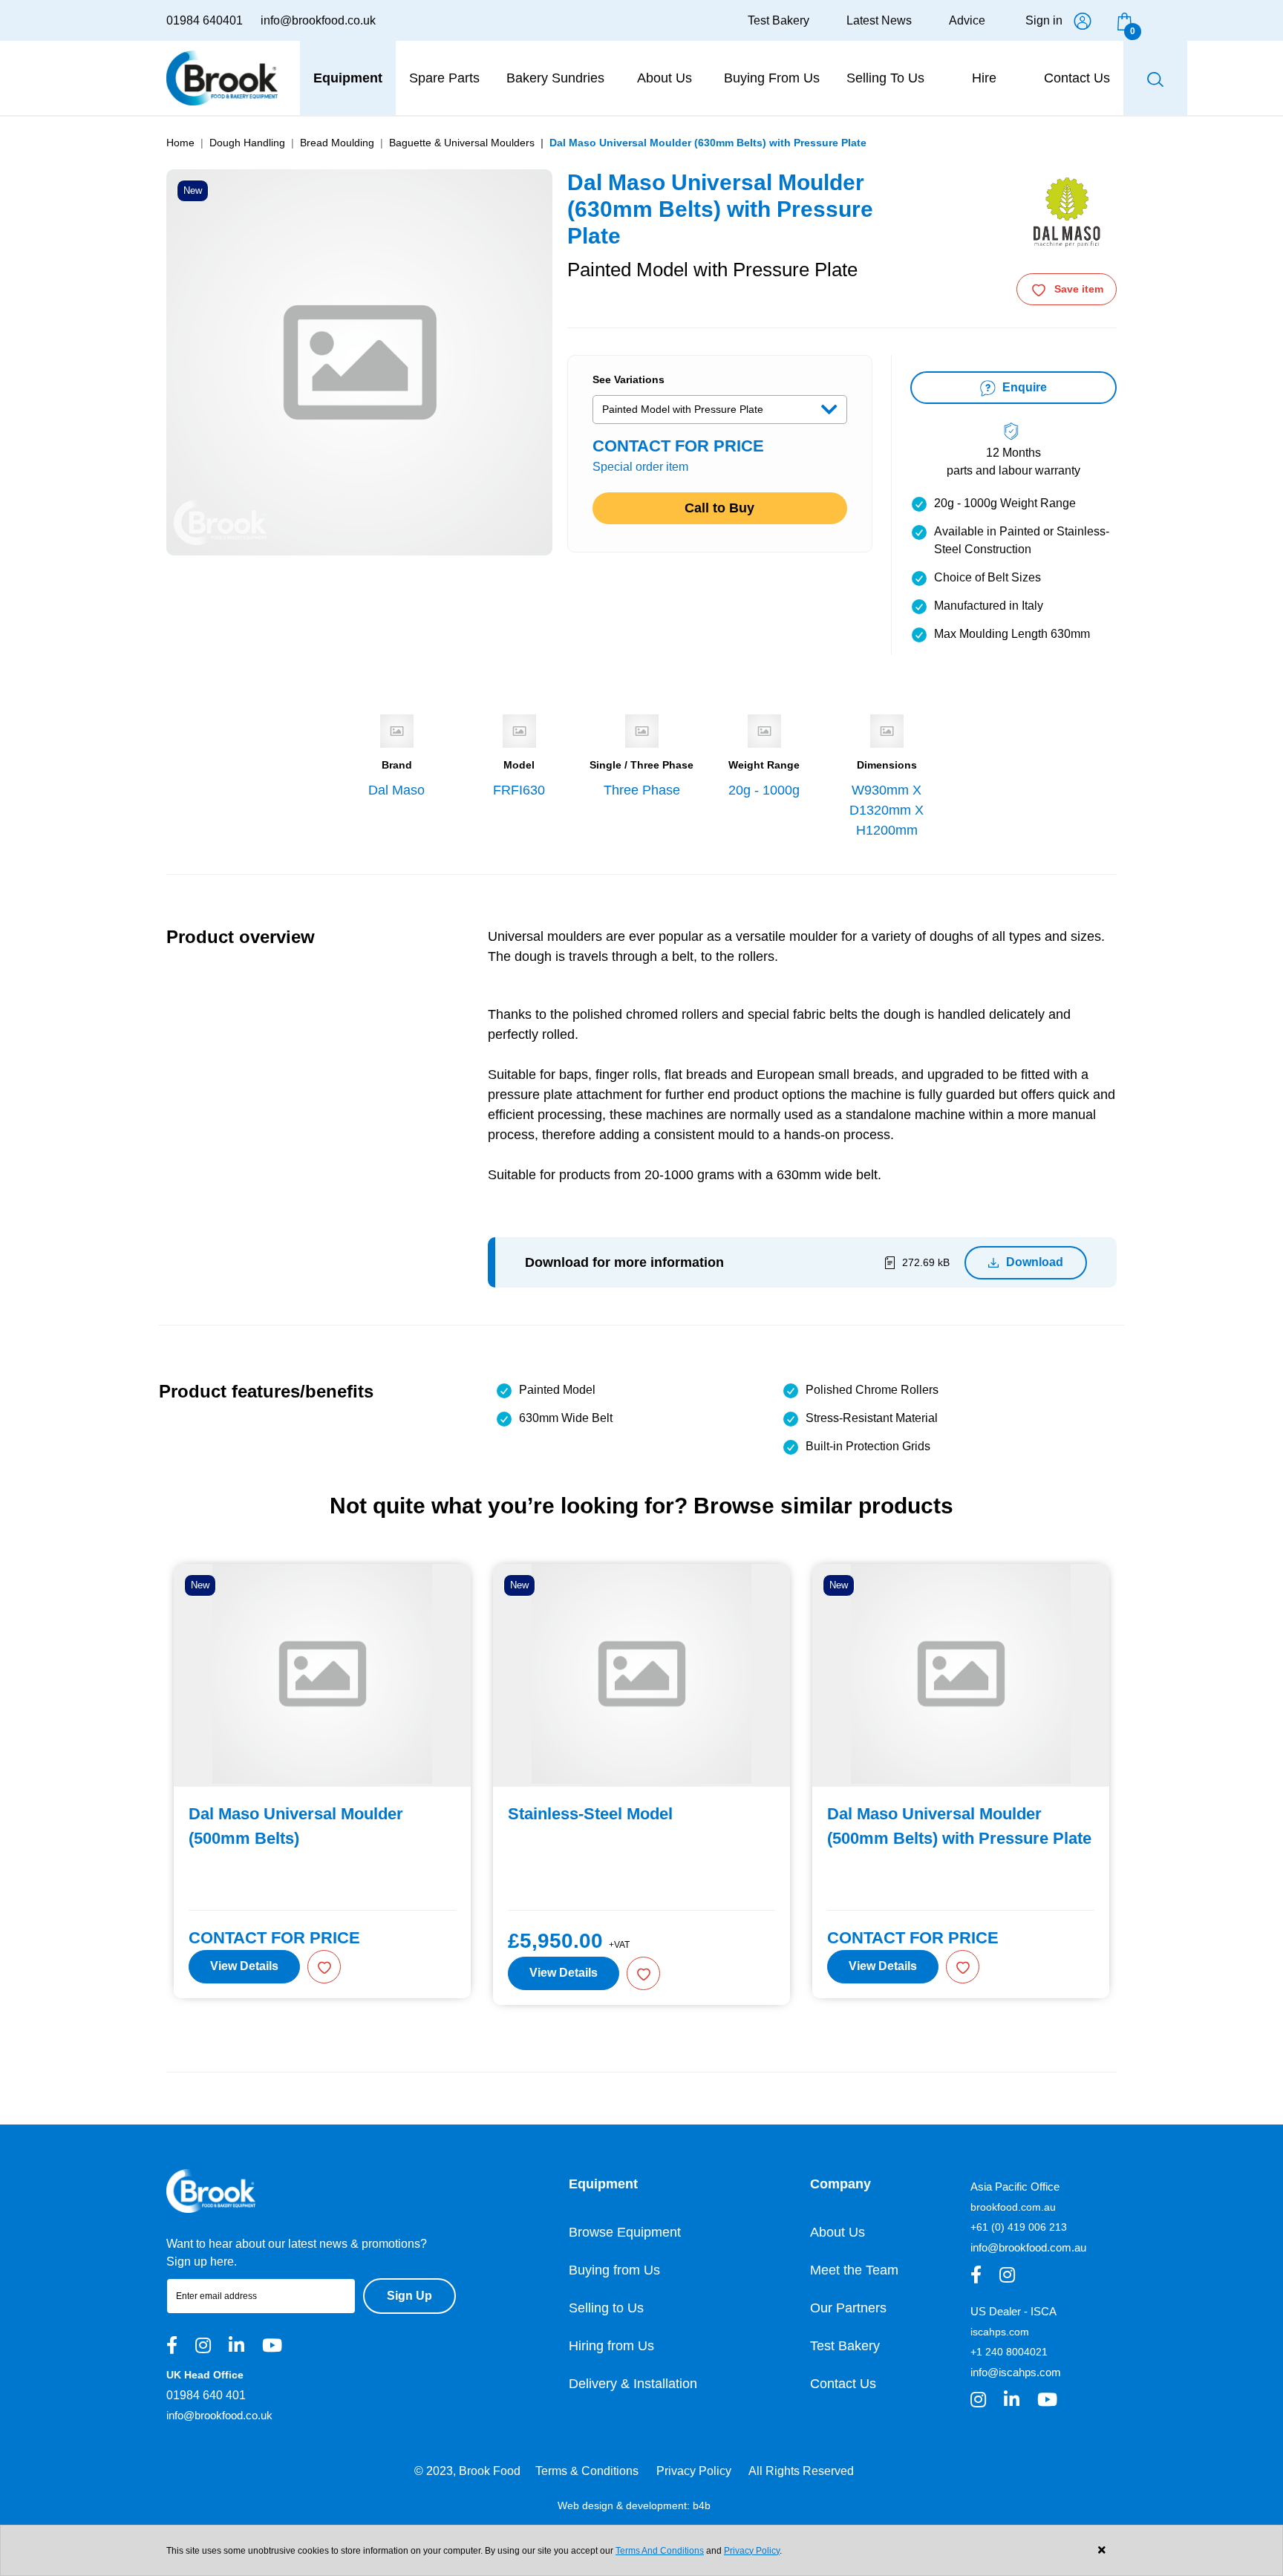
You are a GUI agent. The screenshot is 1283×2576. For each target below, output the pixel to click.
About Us (838, 2232)
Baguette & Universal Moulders (462, 143)
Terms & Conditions (587, 2471)
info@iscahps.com (1016, 2372)
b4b (702, 2505)
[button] (324, 1967)
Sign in (1044, 20)
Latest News (879, 20)
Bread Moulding (337, 143)
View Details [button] (244, 1966)
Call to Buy (719, 508)
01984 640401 (205, 20)
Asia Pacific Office (1015, 2187)
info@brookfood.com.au (1028, 2247)
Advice (967, 20)
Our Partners (848, 2308)
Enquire (1023, 387)
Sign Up (409, 2296)
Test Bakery (778, 20)
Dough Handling (247, 143)
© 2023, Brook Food (467, 2471)
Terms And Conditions (660, 2551)
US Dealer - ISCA (1013, 2311)
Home (180, 143)
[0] (1124, 20)
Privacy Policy (694, 2471)
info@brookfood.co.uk (318, 20)
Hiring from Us (611, 2346)
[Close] (1101, 2550)
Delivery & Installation (633, 2384)
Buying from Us (614, 2270)
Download (1035, 1262)
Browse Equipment (625, 2232)
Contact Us (843, 2384)
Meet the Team (854, 2270)
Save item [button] (1079, 289)
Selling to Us (606, 2308)
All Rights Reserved (801, 2471)
